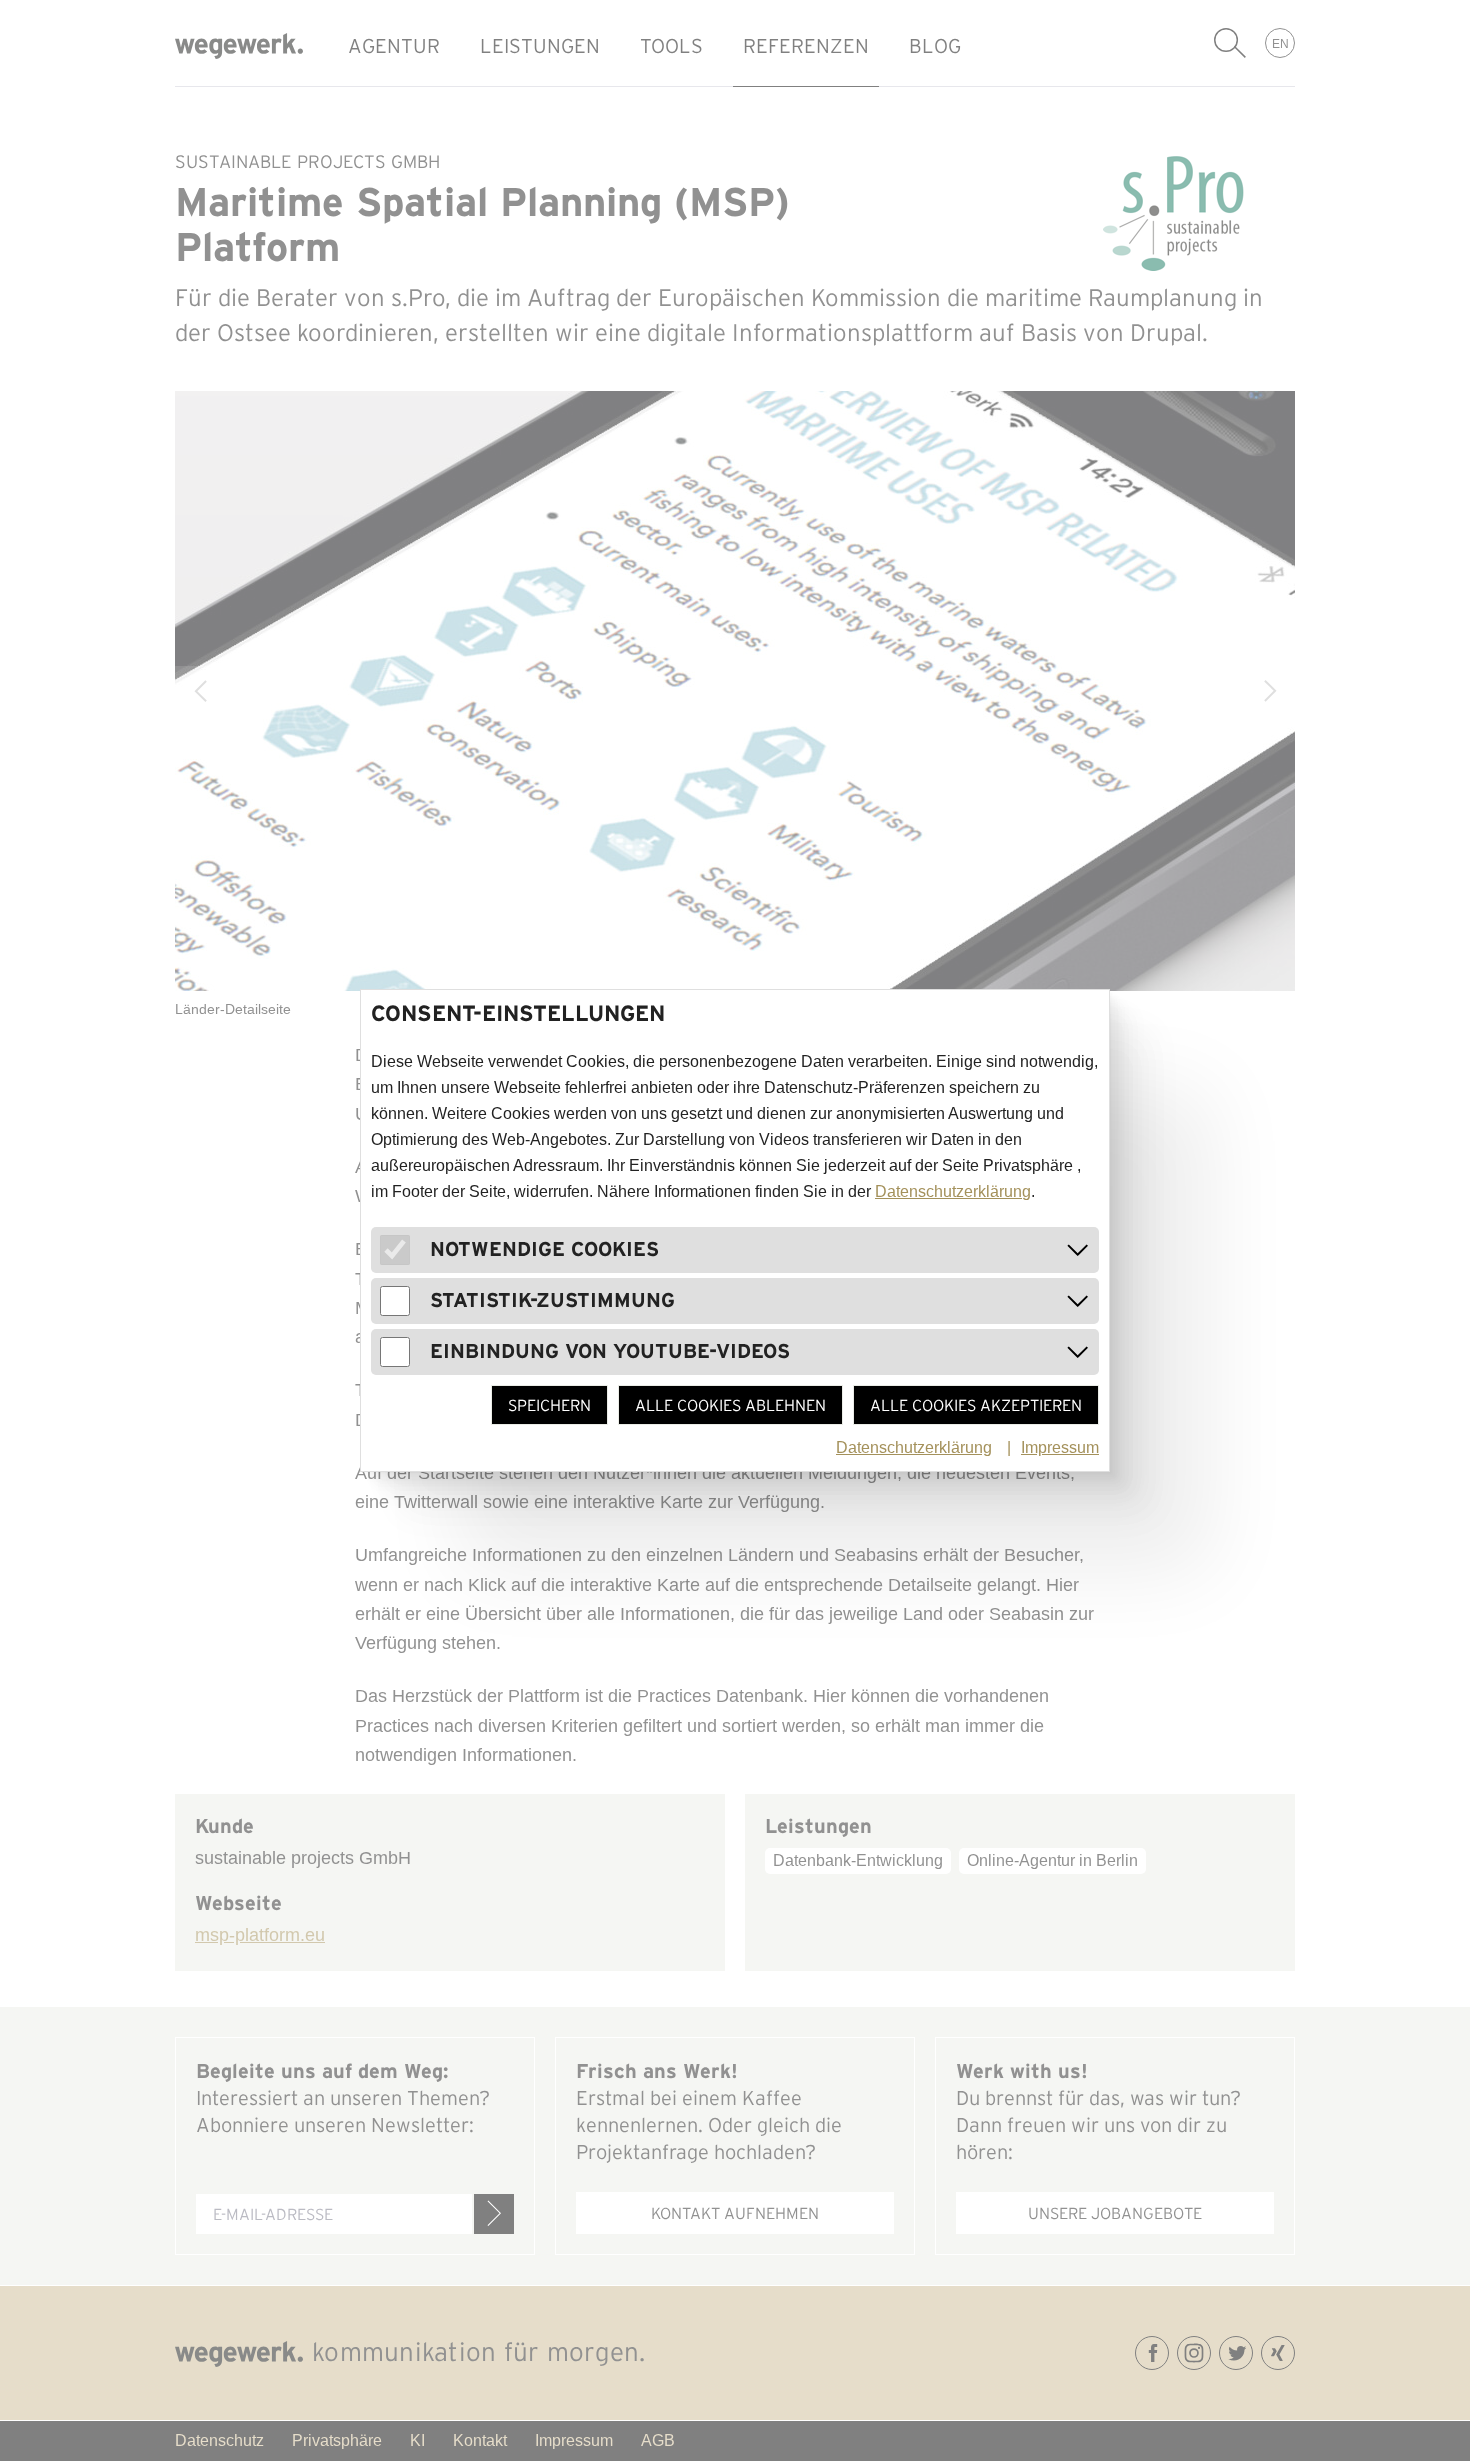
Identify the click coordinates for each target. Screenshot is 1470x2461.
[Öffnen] (1078, 1250)
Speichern (549, 1405)
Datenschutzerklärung (953, 1191)
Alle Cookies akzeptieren (976, 1405)
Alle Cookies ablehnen (730, 1405)
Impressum (1060, 1447)
